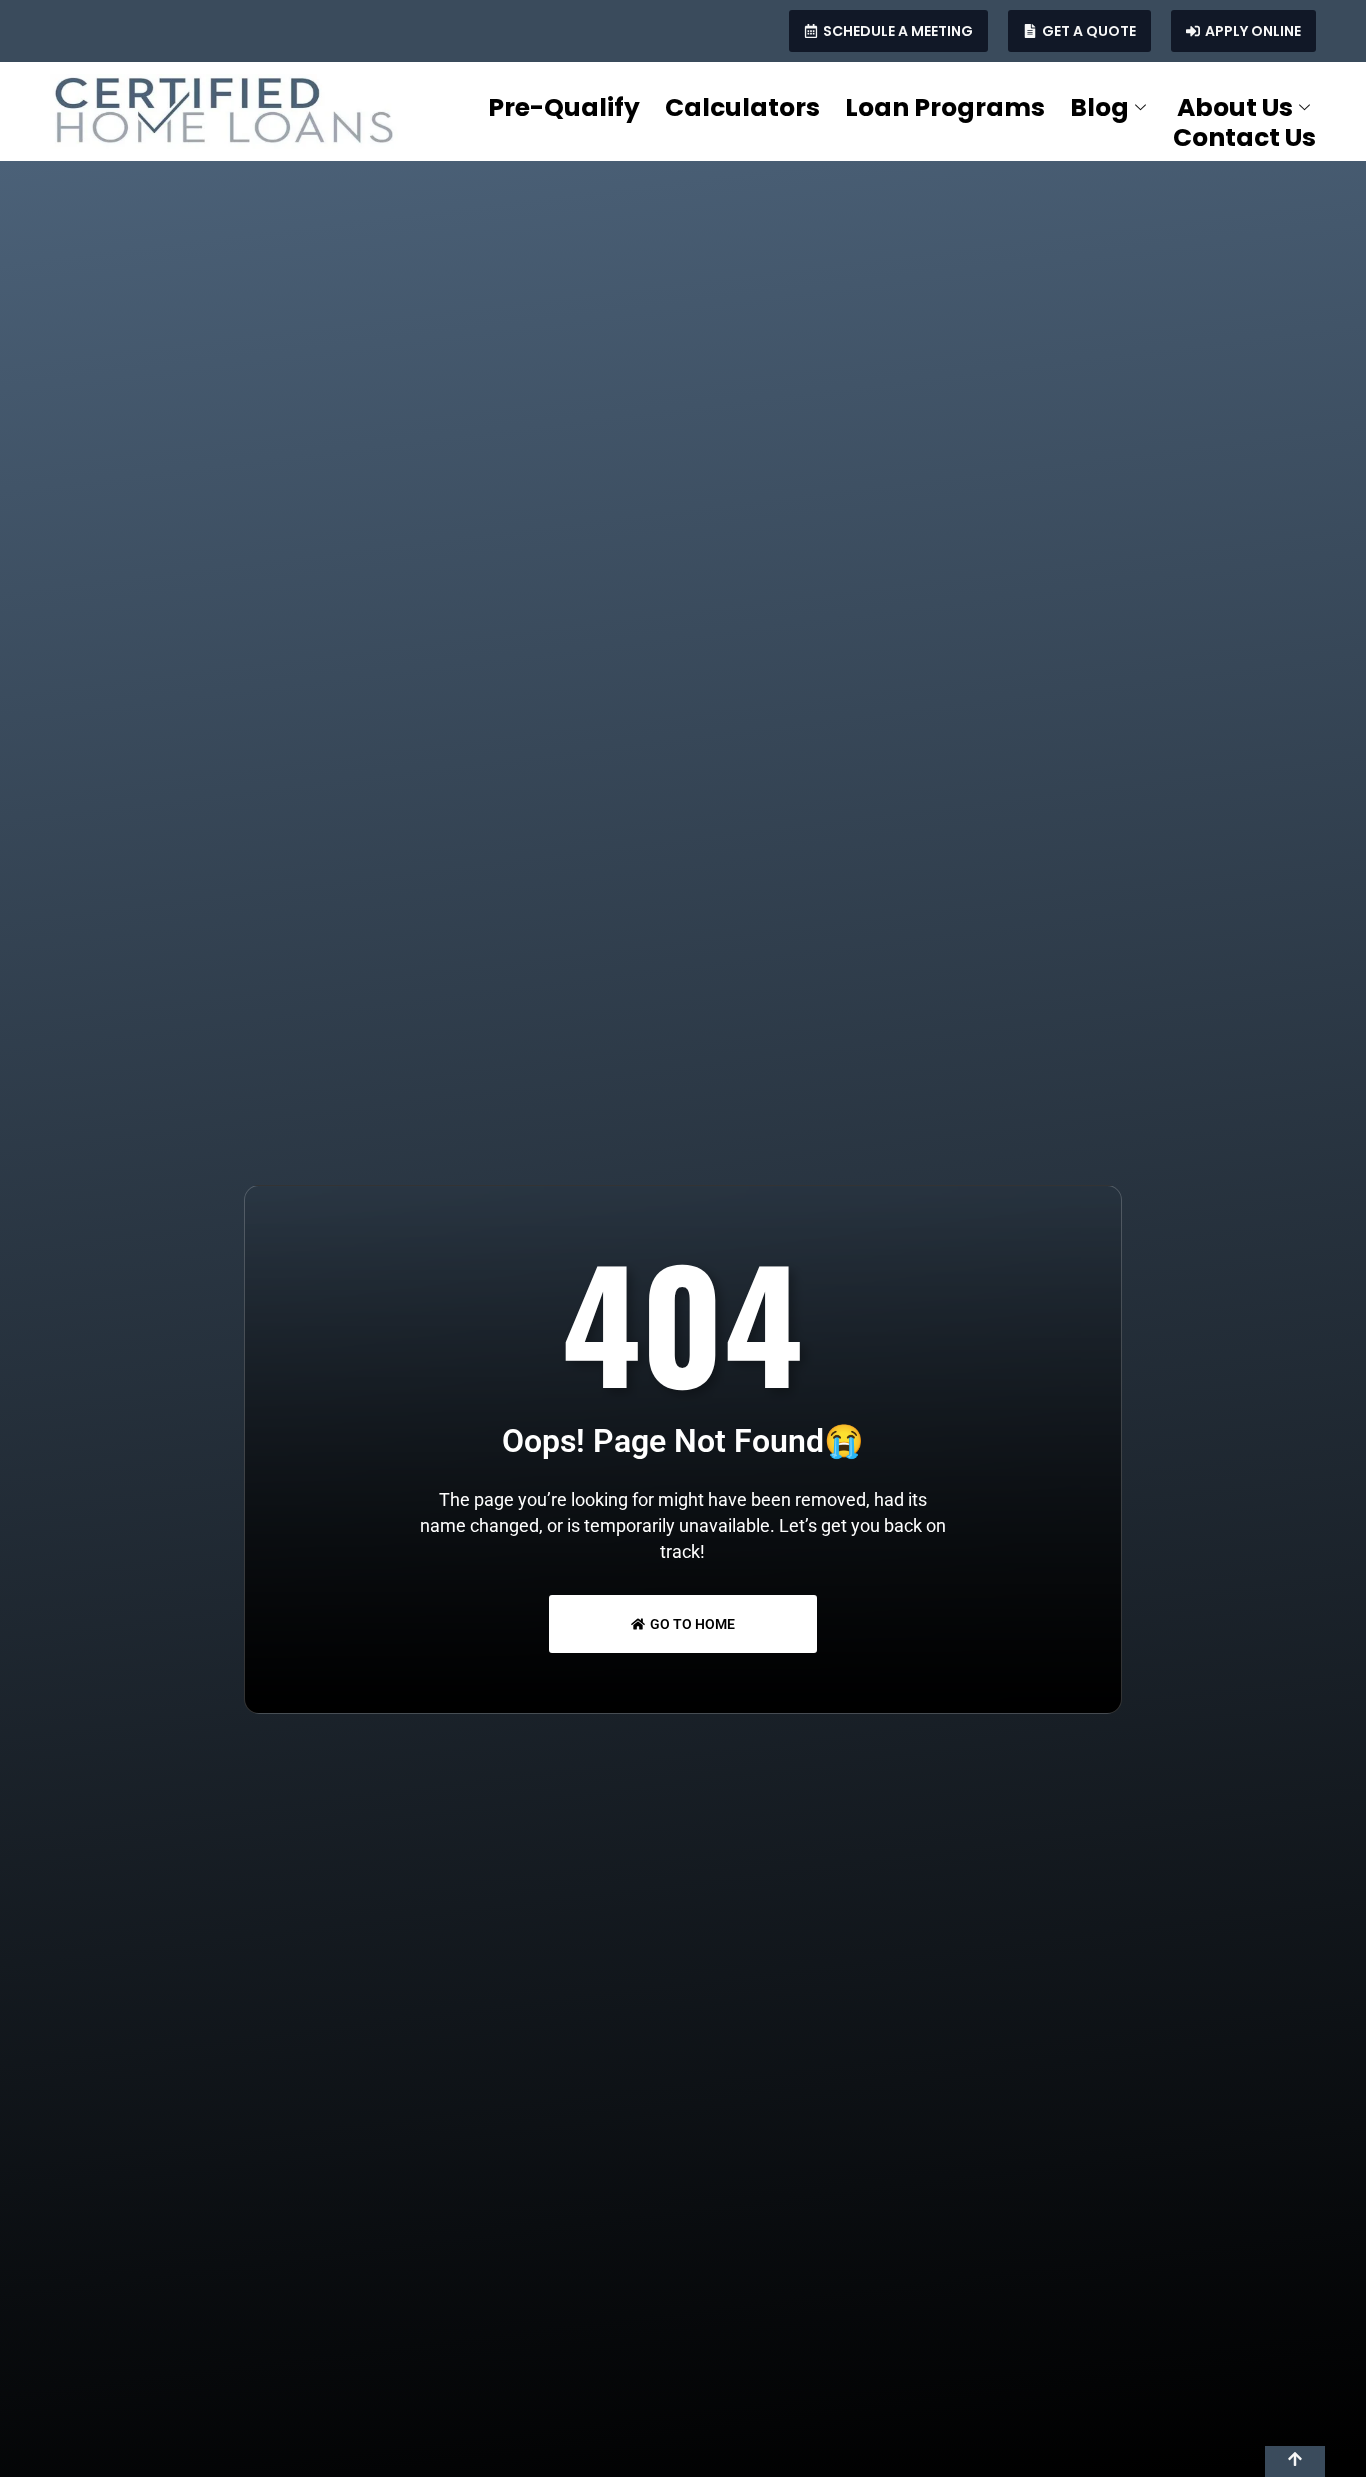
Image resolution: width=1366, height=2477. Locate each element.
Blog (1099, 108)
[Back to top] (1295, 2461)
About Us (1235, 108)
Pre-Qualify (564, 108)
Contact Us (1244, 138)
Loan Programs (945, 108)
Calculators (742, 108)
